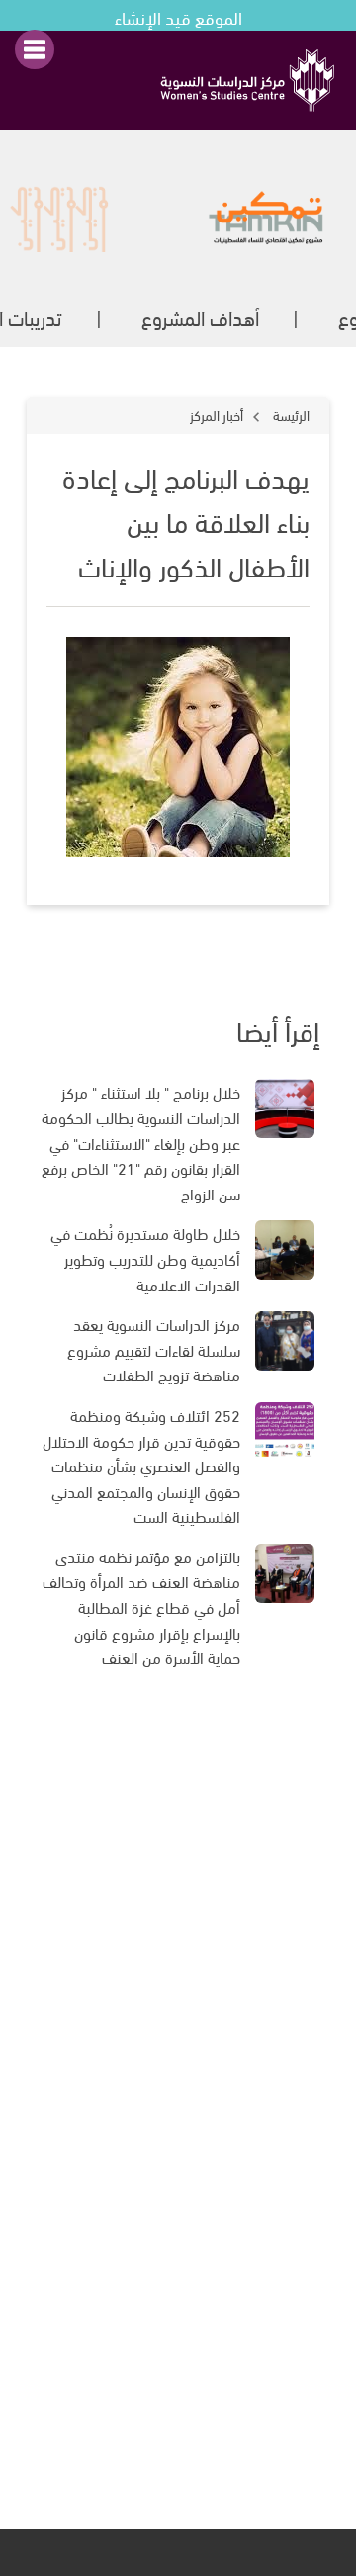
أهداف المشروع (200, 317)
